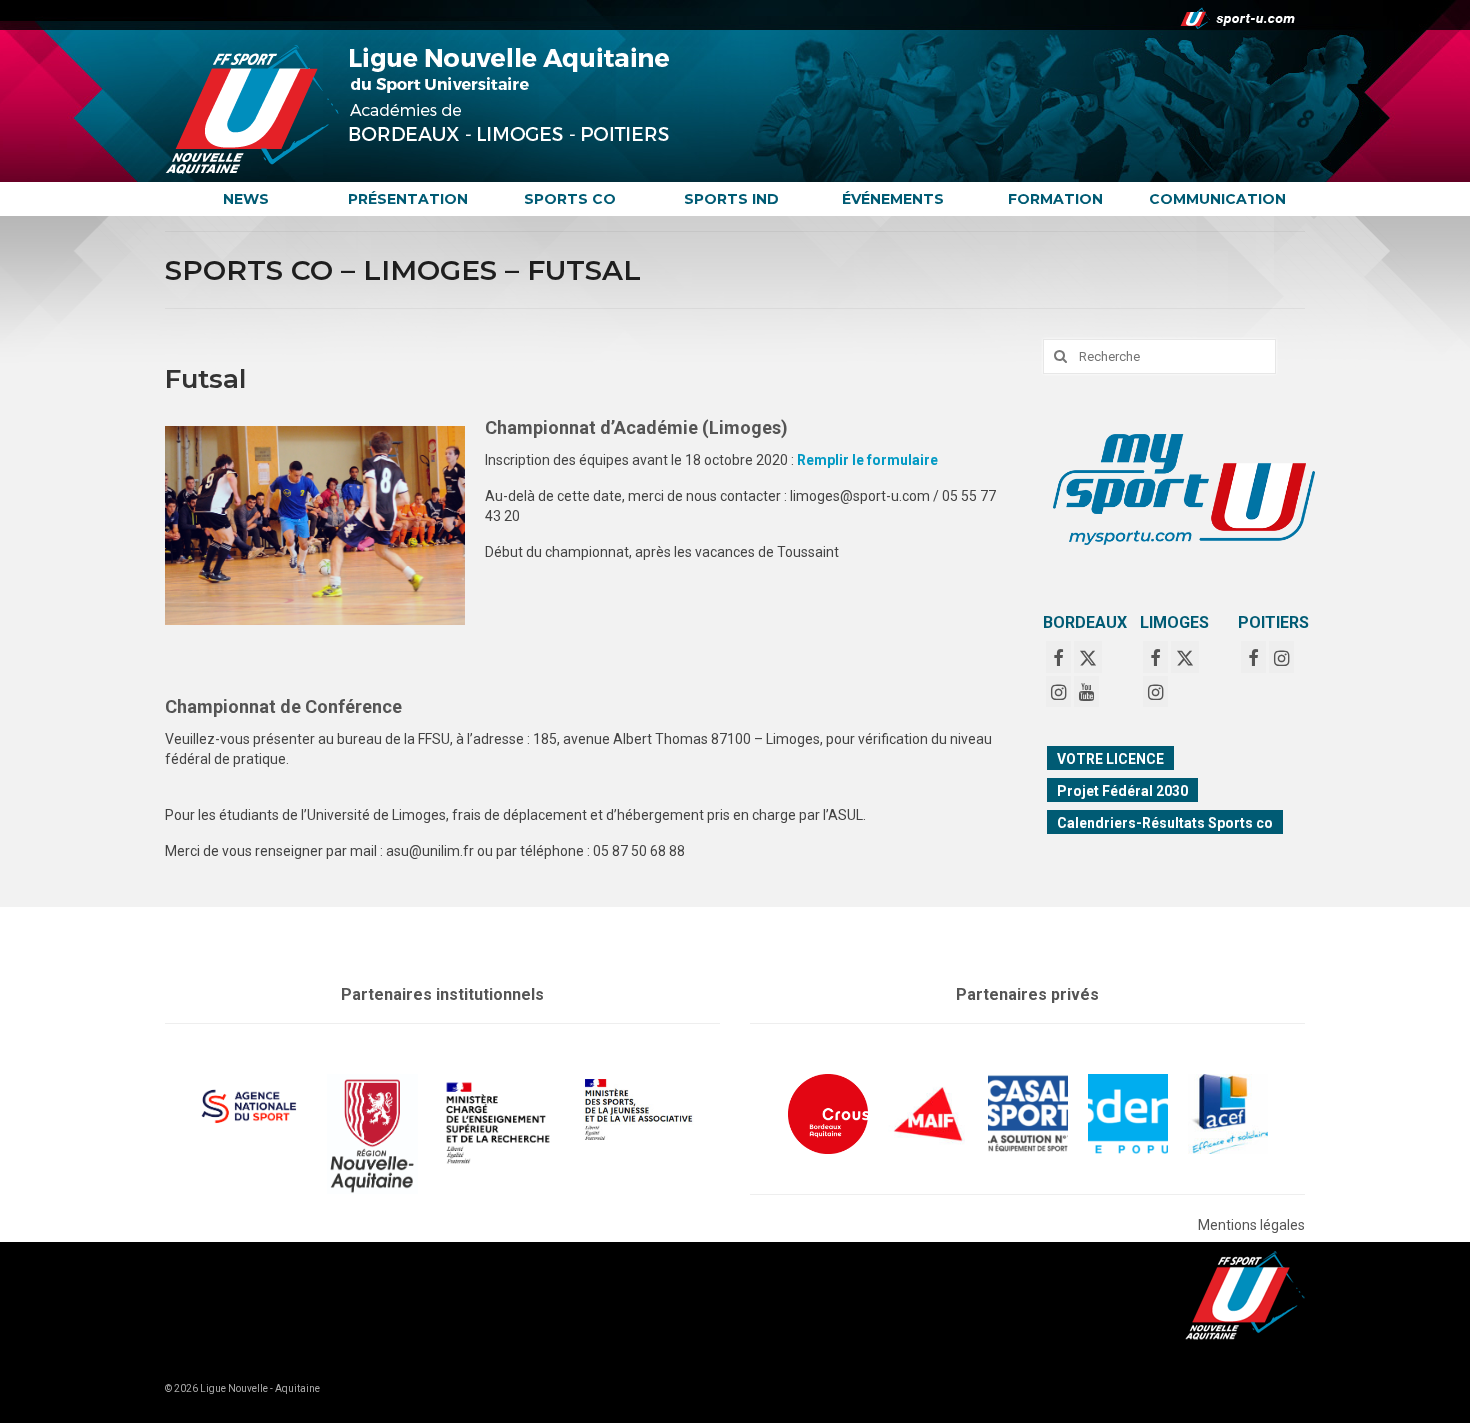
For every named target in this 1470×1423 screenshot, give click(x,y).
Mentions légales (1251, 1225)
